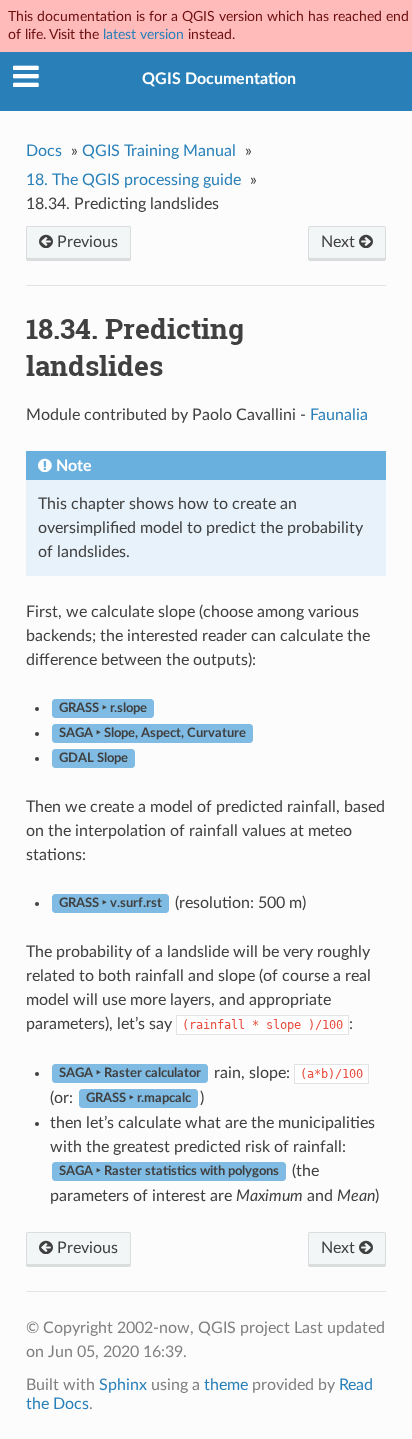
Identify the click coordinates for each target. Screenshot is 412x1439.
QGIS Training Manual (159, 151)
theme (226, 1385)
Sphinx (123, 1385)
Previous (85, 242)
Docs (44, 151)
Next (340, 242)
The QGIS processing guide (133, 180)
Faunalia (339, 415)
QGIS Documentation (219, 79)
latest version (143, 34)
